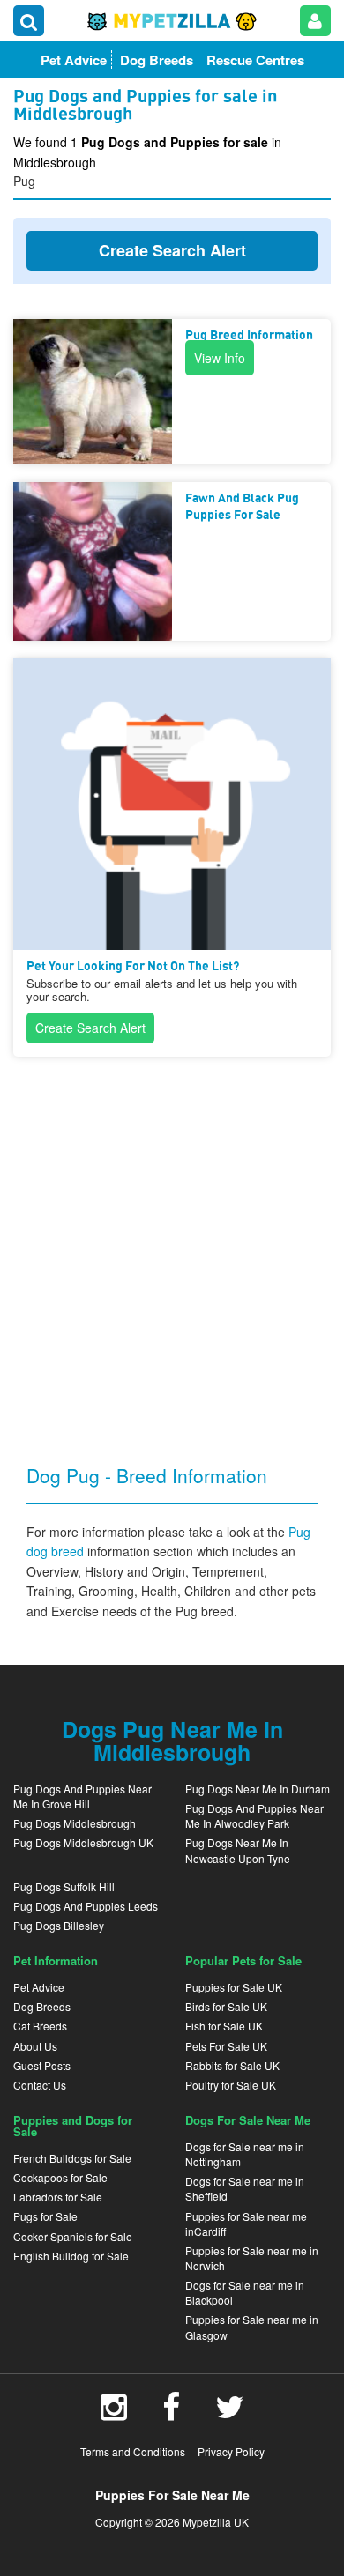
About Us (35, 2046)
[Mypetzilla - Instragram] (114, 2413)
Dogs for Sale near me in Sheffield (245, 2188)
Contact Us (40, 2085)
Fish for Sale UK (224, 2026)
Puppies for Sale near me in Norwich (252, 2258)
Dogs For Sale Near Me (248, 2120)
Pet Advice (39, 1987)
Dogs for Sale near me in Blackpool (245, 2292)
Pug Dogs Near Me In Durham (258, 1789)
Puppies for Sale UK (234, 1987)
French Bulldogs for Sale (72, 2158)
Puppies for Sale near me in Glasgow (252, 2327)
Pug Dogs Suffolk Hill (64, 1886)
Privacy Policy (231, 2451)
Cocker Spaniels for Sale (73, 2236)
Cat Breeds (40, 2026)
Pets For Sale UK (226, 2046)
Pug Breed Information (249, 336)
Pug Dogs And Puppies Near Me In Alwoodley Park (254, 1815)
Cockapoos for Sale (60, 2177)
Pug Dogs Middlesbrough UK (83, 1842)
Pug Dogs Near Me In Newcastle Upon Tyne (238, 1850)
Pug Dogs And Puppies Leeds (86, 1906)
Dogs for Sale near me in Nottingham (245, 2154)
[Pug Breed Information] (93, 392)
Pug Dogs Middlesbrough (75, 1823)
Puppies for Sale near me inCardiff (246, 2223)
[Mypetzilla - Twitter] (230, 2413)
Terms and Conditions (133, 2451)
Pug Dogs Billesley (59, 1925)
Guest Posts (42, 2065)
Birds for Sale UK (226, 2006)
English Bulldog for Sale (71, 2256)
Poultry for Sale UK (231, 2085)
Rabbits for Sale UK (232, 2065)
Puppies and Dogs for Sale (73, 2126)
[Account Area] (315, 21)
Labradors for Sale (58, 2197)
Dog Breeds (42, 2006)
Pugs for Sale (45, 2216)
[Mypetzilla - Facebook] (171, 2413)
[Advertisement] (172, 1246)
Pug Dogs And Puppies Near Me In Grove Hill (82, 1796)
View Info (220, 358)
